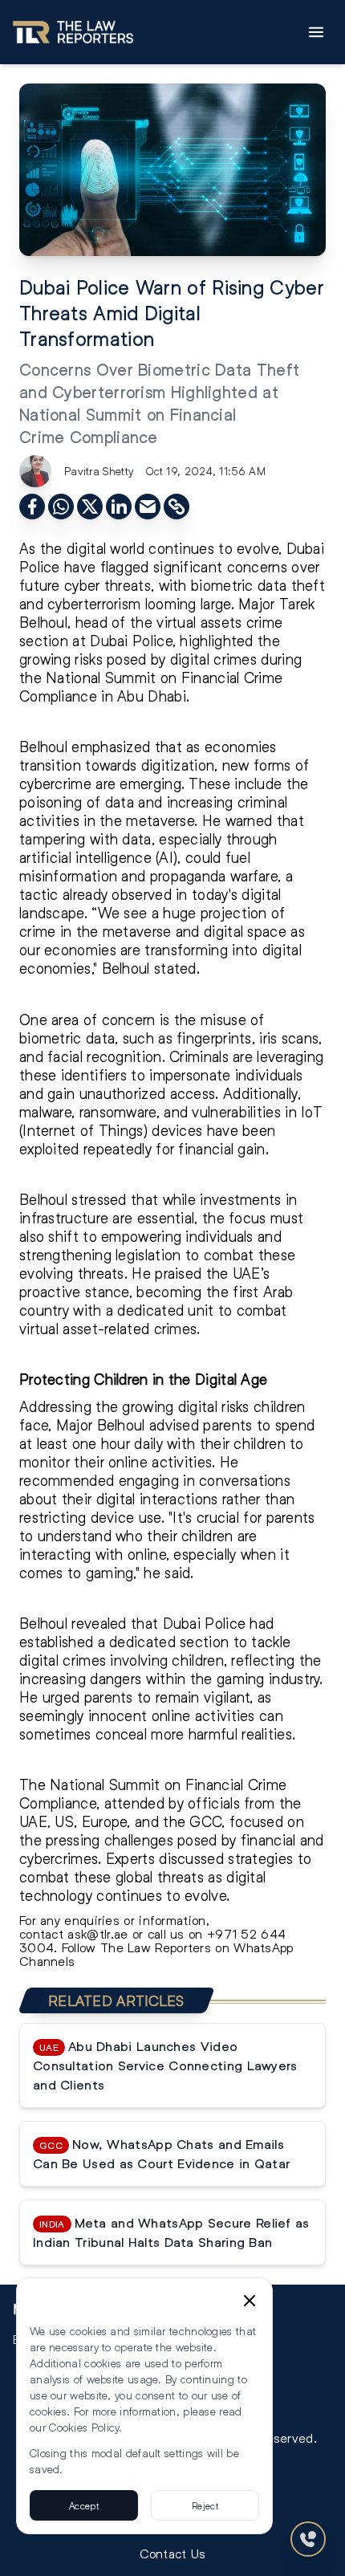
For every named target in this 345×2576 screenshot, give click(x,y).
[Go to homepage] (73, 32)
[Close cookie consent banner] (250, 2301)
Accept (84, 2505)
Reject (205, 2505)
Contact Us (173, 2553)
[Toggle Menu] (316, 32)
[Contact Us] (308, 2539)
